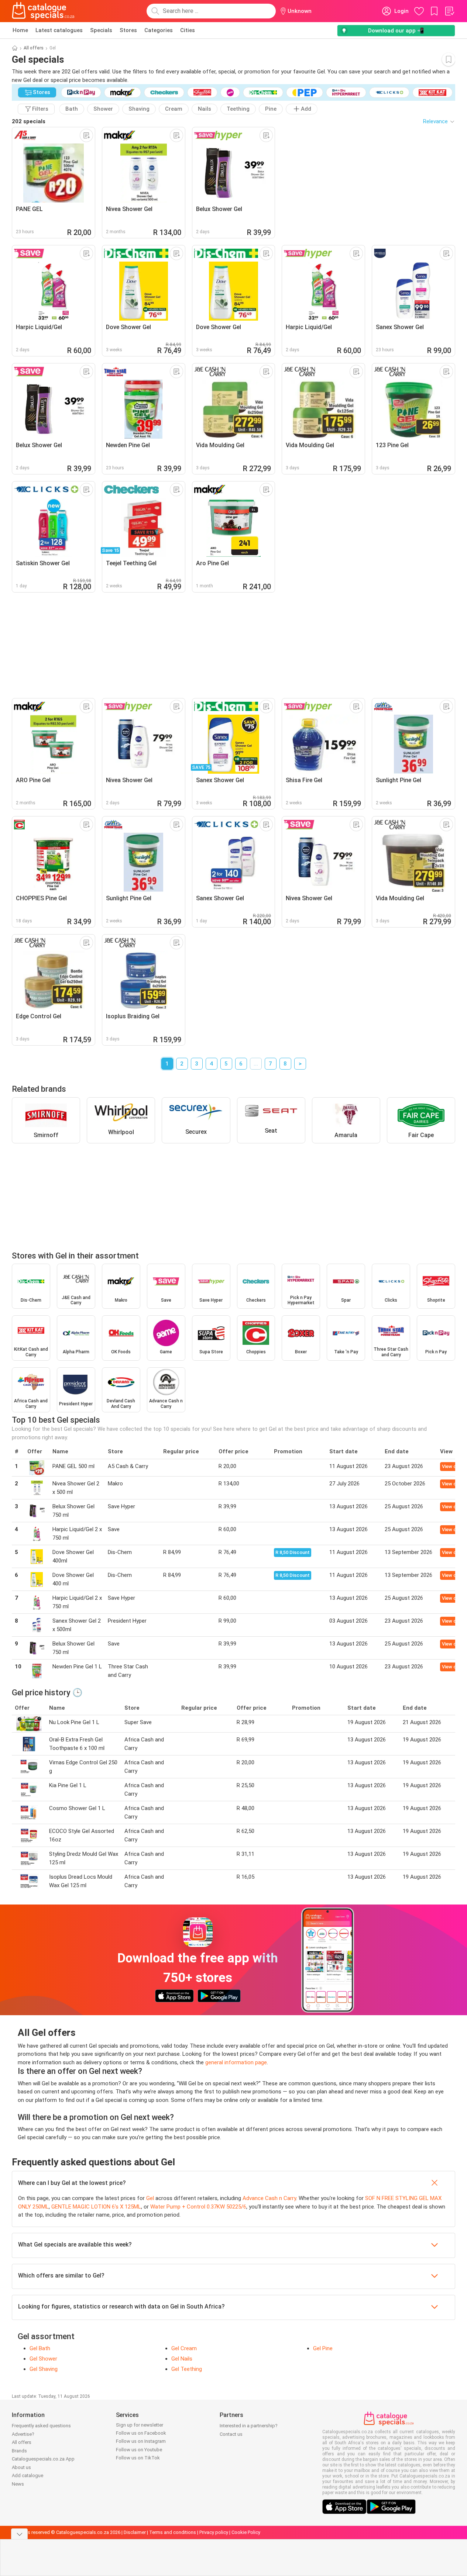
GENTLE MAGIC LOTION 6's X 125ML (96, 2207)
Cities (188, 30)
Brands (19, 2451)
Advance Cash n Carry (269, 2198)
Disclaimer (135, 2532)
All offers (34, 48)
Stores (128, 30)
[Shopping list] (449, 11)
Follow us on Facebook (141, 2433)
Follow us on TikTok (138, 2458)
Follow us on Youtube (139, 2450)
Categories (159, 30)
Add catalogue (28, 2475)
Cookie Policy (246, 2532)
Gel (150, 2198)
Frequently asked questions (41, 2426)
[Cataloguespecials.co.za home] (43, 11)
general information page (236, 2062)
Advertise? (23, 2434)
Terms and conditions (173, 2532)
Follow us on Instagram (141, 2441)
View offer (454, 1466)
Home (20, 30)
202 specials (29, 121)
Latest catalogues (59, 30)
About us (21, 2467)
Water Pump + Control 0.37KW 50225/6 (198, 2207)
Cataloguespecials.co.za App (43, 2459)
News (18, 2484)
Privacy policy (214, 2532)
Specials (101, 30)
